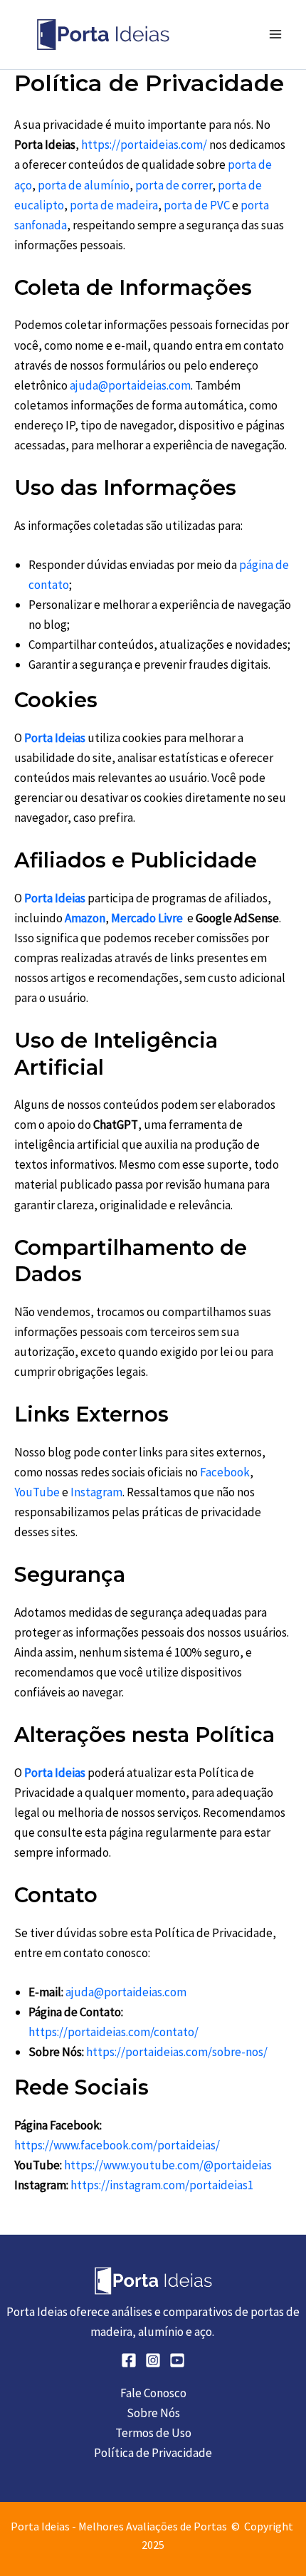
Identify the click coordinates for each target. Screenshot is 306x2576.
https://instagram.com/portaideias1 (162, 2185)
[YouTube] (177, 2360)
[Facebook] (129, 2360)
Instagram (96, 1492)
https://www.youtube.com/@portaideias (168, 2165)
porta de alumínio (84, 185)
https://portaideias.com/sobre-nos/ (177, 2052)
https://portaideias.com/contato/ (114, 2032)
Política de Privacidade (153, 2453)
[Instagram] (153, 2360)
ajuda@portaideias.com (130, 385)
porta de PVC (197, 205)
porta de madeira (113, 205)
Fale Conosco (153, 2393)
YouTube (37, 1492)
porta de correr (174, 185)
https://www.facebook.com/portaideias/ (117, 2145)
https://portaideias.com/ (144, 145)
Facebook (225, 1472)
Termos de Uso (153, 2433)
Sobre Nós (153, 2413)
